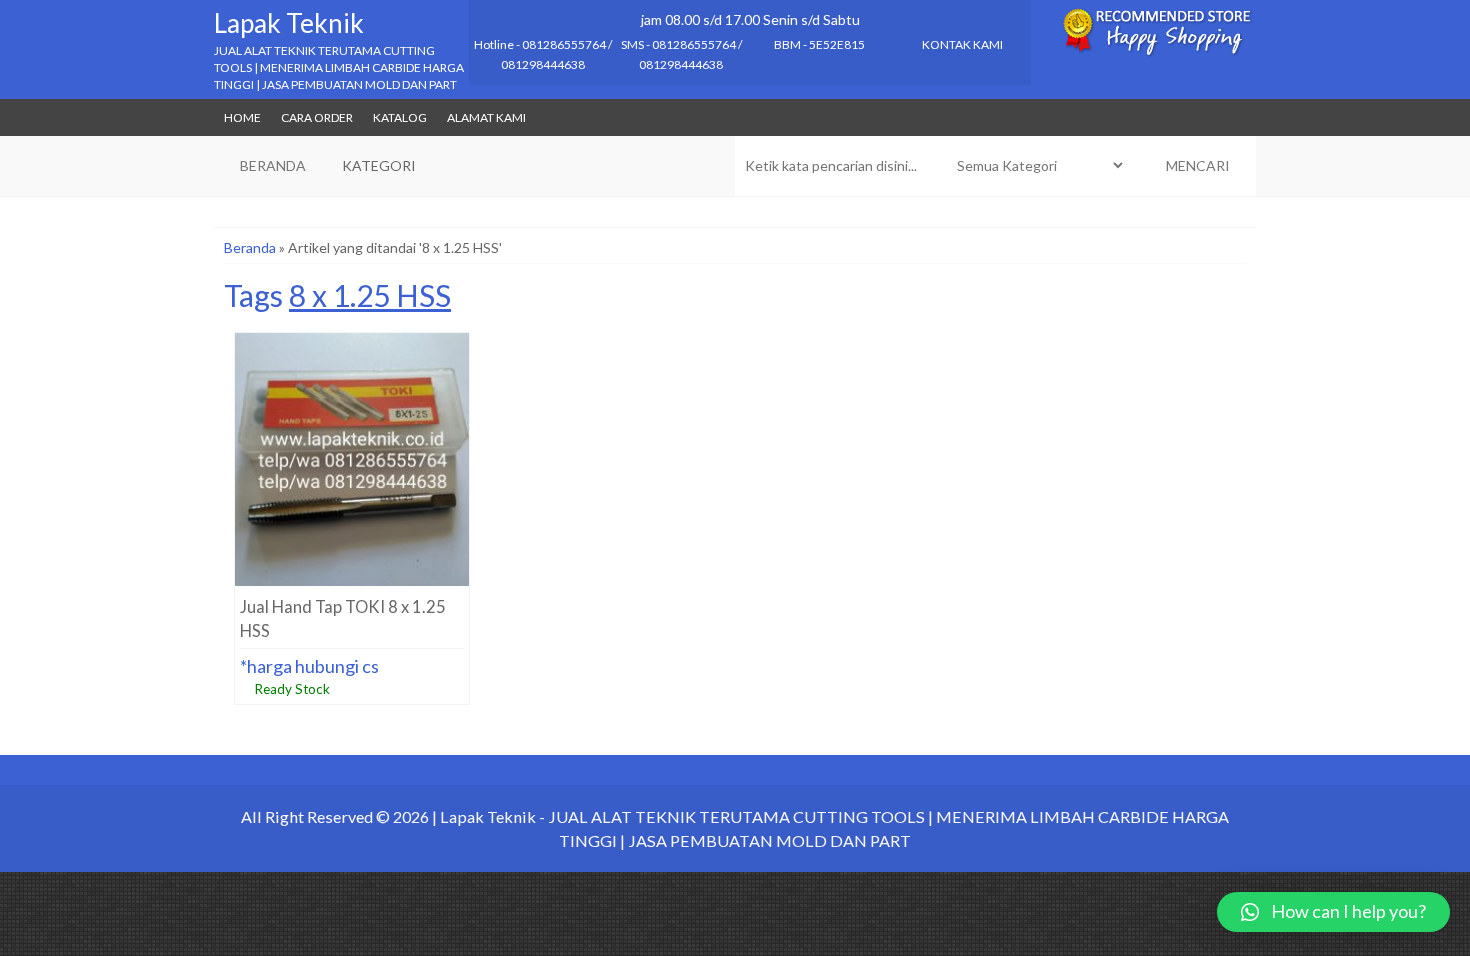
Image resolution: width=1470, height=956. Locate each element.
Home (242, 117)
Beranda (250, 247)
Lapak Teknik (289, 23)
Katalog (400, 117)
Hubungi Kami (357, 552)
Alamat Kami (486, 117)
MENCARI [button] (1196, 165)
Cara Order (317, 117)
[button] (1333, 912)
